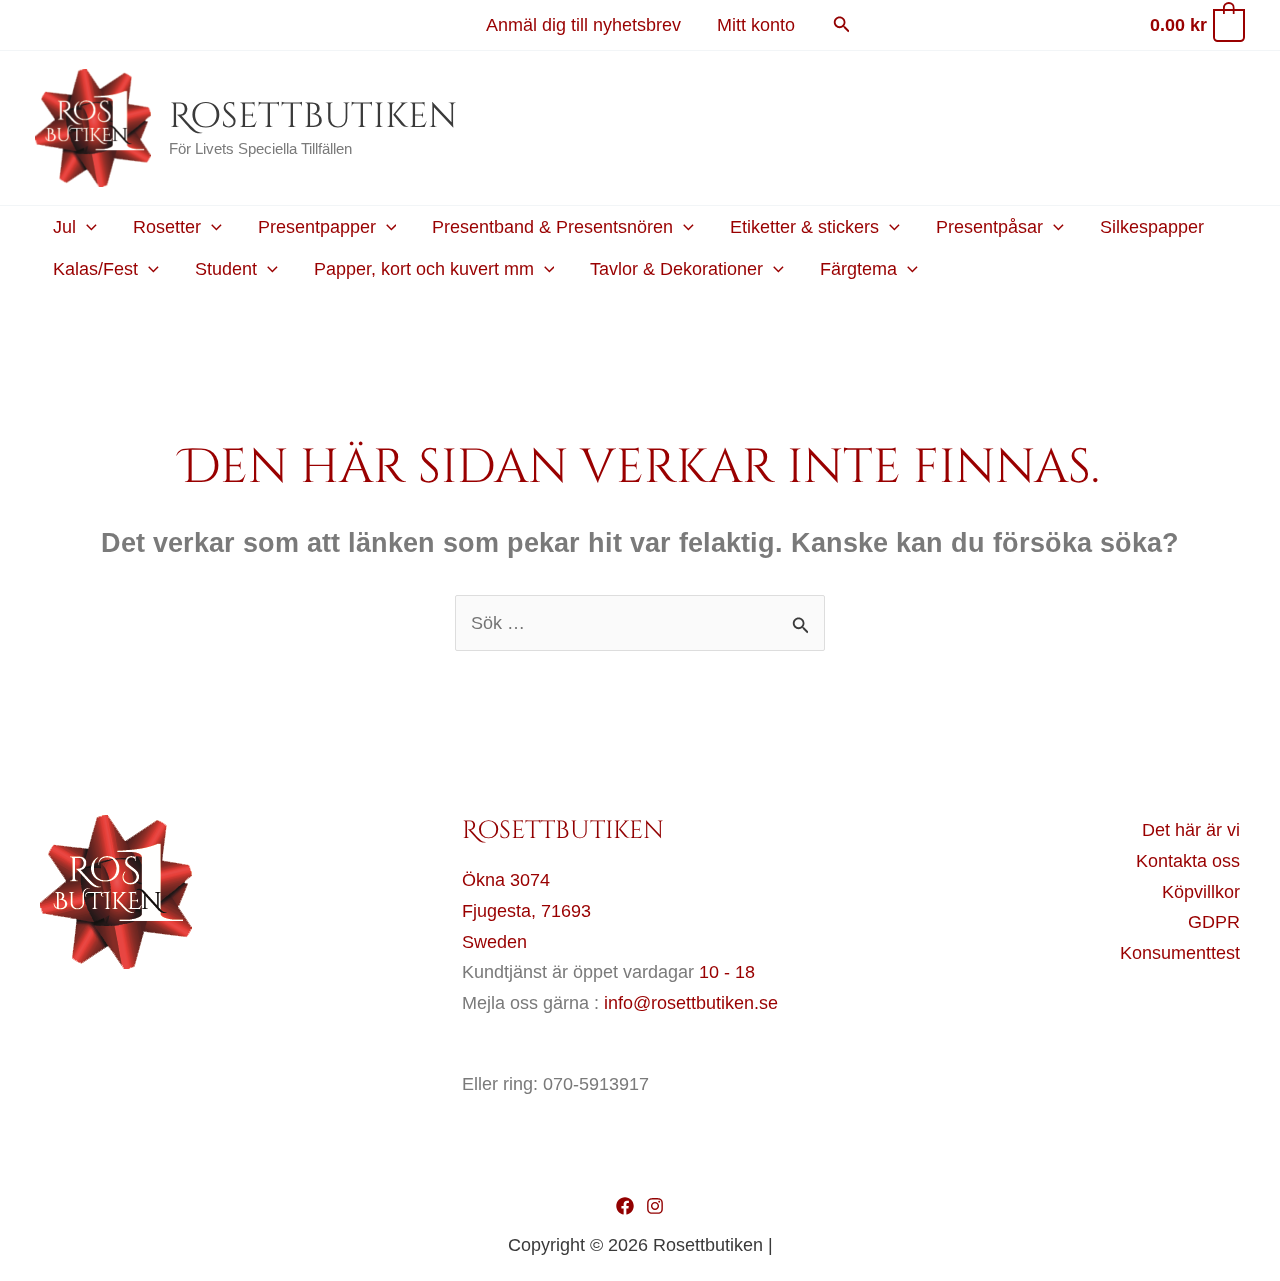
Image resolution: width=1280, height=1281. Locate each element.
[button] (842, 25)
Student (226, 269)
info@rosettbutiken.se (691, 1003)
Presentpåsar (989, 227)
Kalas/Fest (95, 269)
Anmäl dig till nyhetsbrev (583, 25)
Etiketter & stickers (804, 227)
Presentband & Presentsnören (552, 227)
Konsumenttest (1180, 953)
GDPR (1214, 922)
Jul (64, 227)
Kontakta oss (1188, 861)
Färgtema (858, 269)
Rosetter (167, 227)
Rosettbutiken (313, 116)
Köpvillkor (1201, 892)
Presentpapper (317, 227)
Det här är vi (1191, 830)
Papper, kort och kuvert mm (424, 269)
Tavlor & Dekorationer (676, 269)
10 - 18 (727, 972)
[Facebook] (625, 1206)
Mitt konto (756, 25)
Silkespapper (1152, 227)
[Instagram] (655, 1206)
